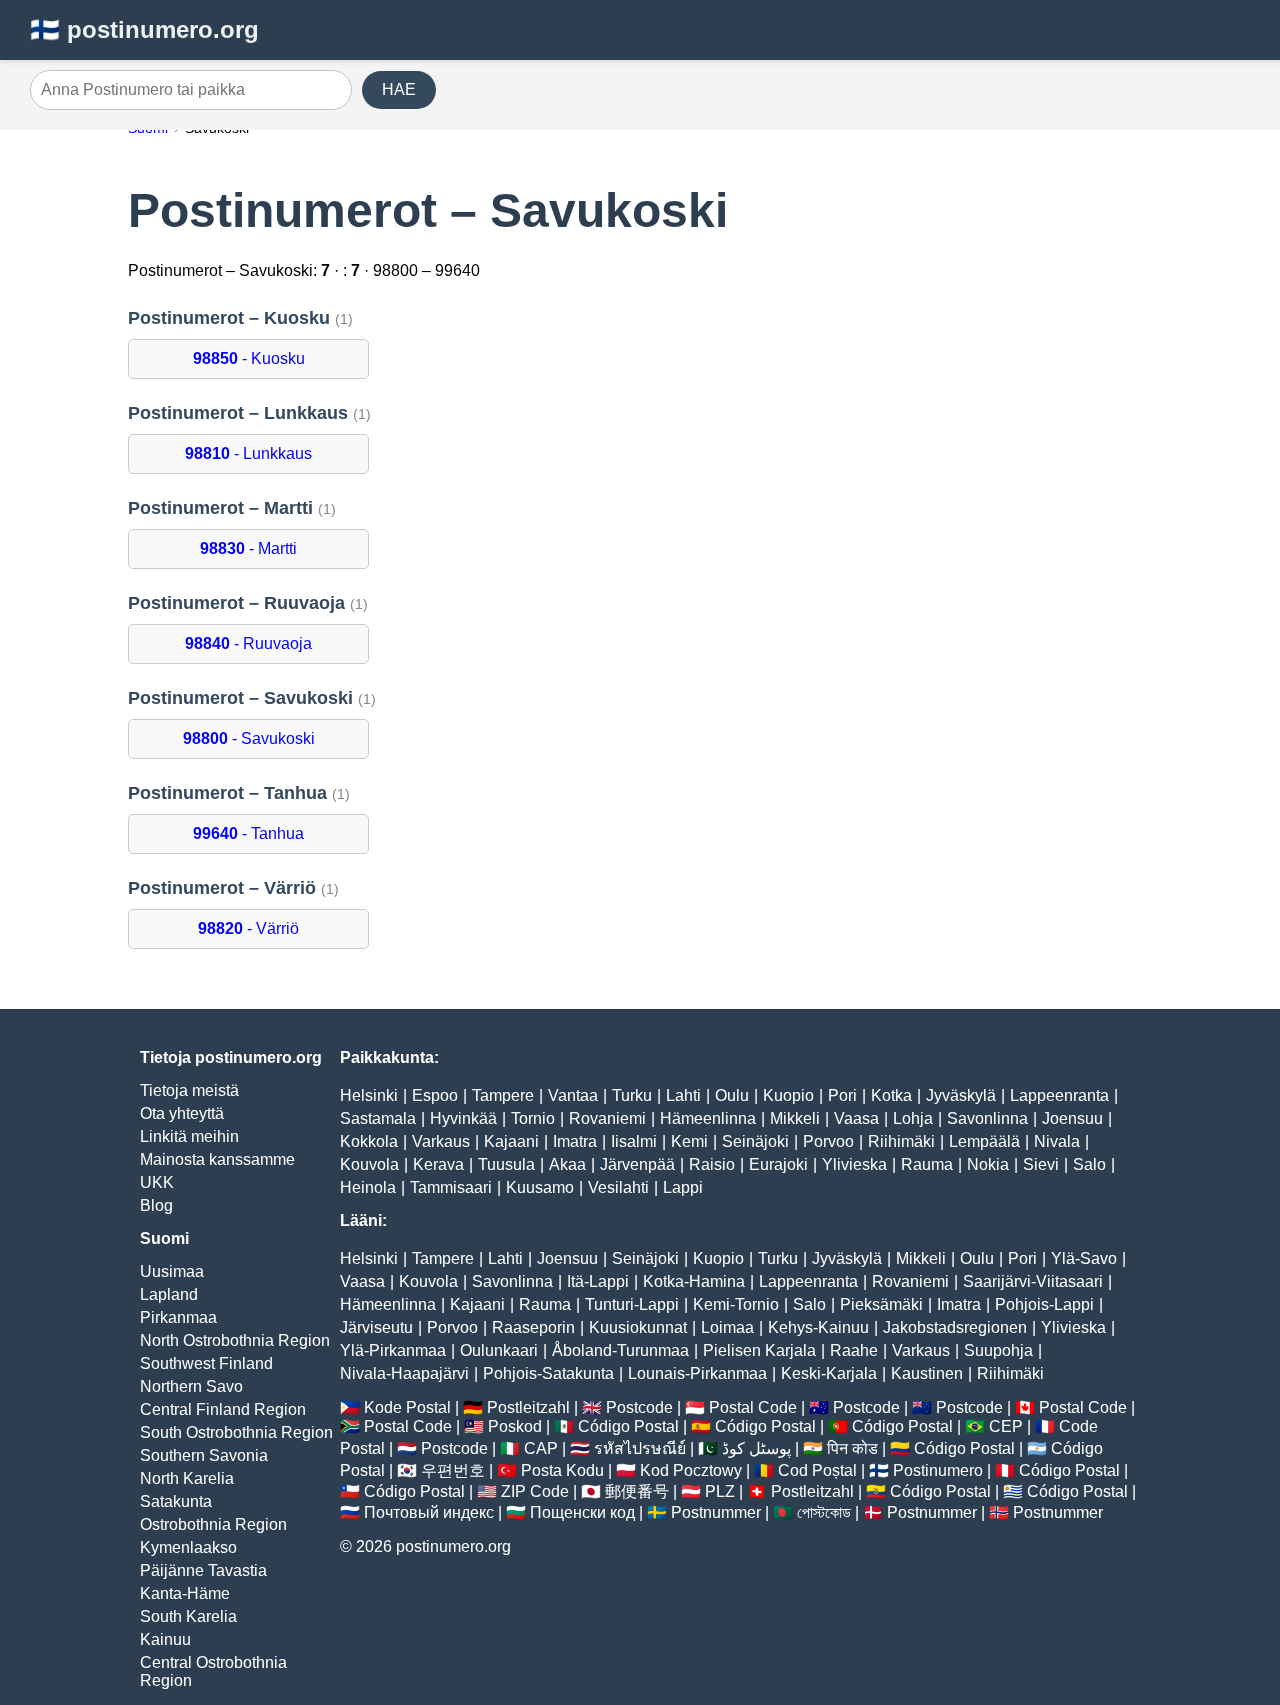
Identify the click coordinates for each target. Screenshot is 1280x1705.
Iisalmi (634, 1141)
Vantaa (573, 1095)
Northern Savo (191, 1386)
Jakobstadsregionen (955, 1327)
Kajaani (511, 1141)
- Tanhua (248, 833)
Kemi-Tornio (736, 1304)
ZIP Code (535, 1491)
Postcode (639, 1407)
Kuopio (788, 1095)
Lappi (683, 1187)
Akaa (567, 1164)
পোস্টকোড (824, 1512)
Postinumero (938, 1470)
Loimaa (727, 1327)
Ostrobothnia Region (213, 1524)
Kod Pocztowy (691, 1470)
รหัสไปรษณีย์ (640, 1448)
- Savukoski (249, 738)
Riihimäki (901, 1141)
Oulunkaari (499, 1350)
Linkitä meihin (189, 1136)
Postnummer (716, 1512)
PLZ (720, 1491)
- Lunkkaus (248, 453)
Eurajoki (778, 1164)
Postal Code (753, 1407)
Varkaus (441, 1141)
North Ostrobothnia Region (235, 1340)
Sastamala (378, 1118)
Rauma (927, 1164)
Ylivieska (854, 1164)
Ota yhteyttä (182, 1113)
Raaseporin (533, 1327)
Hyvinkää (463, 1118)
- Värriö (248, 928)
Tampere (503, 1095)
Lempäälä (984, 1141)
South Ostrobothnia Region (236, 1432)
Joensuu (1072, 1118)
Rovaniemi (607, 1118)
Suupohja (998, 1350)
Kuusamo (540, 1187)
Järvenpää (637, 1164)
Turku (632, 1095)
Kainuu (165, 1639)
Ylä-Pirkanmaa (393, 1350)
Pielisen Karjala (759, 1350)
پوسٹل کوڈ (756, 1448)
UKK (157, 1182)
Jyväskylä (961, 1095)
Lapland (169, 1294)
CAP (541, 1448)
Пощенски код (582, 1512)
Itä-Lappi (598, 1281)
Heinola (368, 1187)
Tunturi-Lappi (632, 1304)
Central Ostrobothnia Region (213, 1671)
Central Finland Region (223, 1409)
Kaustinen (927, 1373)
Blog (156, 1205)
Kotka (891, 1095)
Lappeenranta (1059, 1095)
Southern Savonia (204, 1455)
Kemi (689, 1141)
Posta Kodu (562, 1470)
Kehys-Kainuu (818, 1327)
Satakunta (176, 1501)
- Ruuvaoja (248, 643)
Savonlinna (987, 1118)
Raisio (712, 1164)
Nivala (1057, 1141)
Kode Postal (407, 1407)
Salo (1089, 1164)
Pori (842, 1095)
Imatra (575, 1141)
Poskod (515, 1426)
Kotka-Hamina (694, 1281)
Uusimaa (172, 1271)
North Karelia (187, 1478)
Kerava (438, 1164)
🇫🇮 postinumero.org (144, 29)
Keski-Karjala (829, 1373)
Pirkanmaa (178, 1317)
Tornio (533, 1118)
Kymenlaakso (188, 1547)
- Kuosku (249, 358)
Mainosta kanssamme (217, 1159)
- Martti (248, 548)
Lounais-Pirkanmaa (697, 1373)
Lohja (913, 1118)
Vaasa (856, 1118)
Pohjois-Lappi (1044, 1304)
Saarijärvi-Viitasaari (1033, 1281)
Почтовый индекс (429, 1512)
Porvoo (828, 1141)
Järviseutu (376, 1327)
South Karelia (188, 1616)
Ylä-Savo (1084, 1258)
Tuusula (506, 1164)
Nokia (988, 1164)
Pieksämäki (881, 1304)
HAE (399, 89)
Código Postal (628, 1426)
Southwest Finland (206, 1363)
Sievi (1041, 1164)
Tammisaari (451, 1187)
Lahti (683, 1095)
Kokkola (369, 1141)
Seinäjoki (755, 1141)
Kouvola (369, 1164)
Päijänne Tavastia (203, 1570)
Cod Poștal (817, 1470)
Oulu (732, 1095)
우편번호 (453, 1470)
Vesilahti (618, 1187)
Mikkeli (795, 1118)
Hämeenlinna (708, 1118)
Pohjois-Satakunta (548, 1373)
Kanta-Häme (185, 1593)
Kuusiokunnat (638, 1327)
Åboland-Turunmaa (620, 1350)
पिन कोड (852, 1448)
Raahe (854, 1350)
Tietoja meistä (189, 1090)
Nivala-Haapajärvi (404, 1373)
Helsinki (369, 1095)
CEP (1006, 1426)
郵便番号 (637, 1491)
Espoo (435, 1095)
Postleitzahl (528, 1407)
